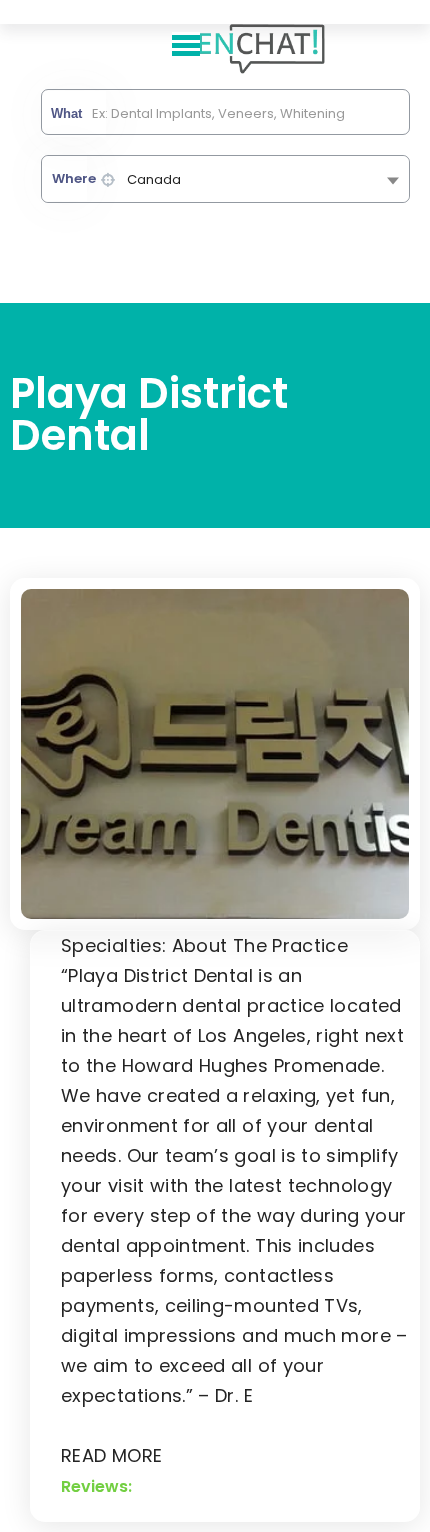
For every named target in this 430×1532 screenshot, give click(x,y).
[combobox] (225, 179)
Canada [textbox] (154, 179)
